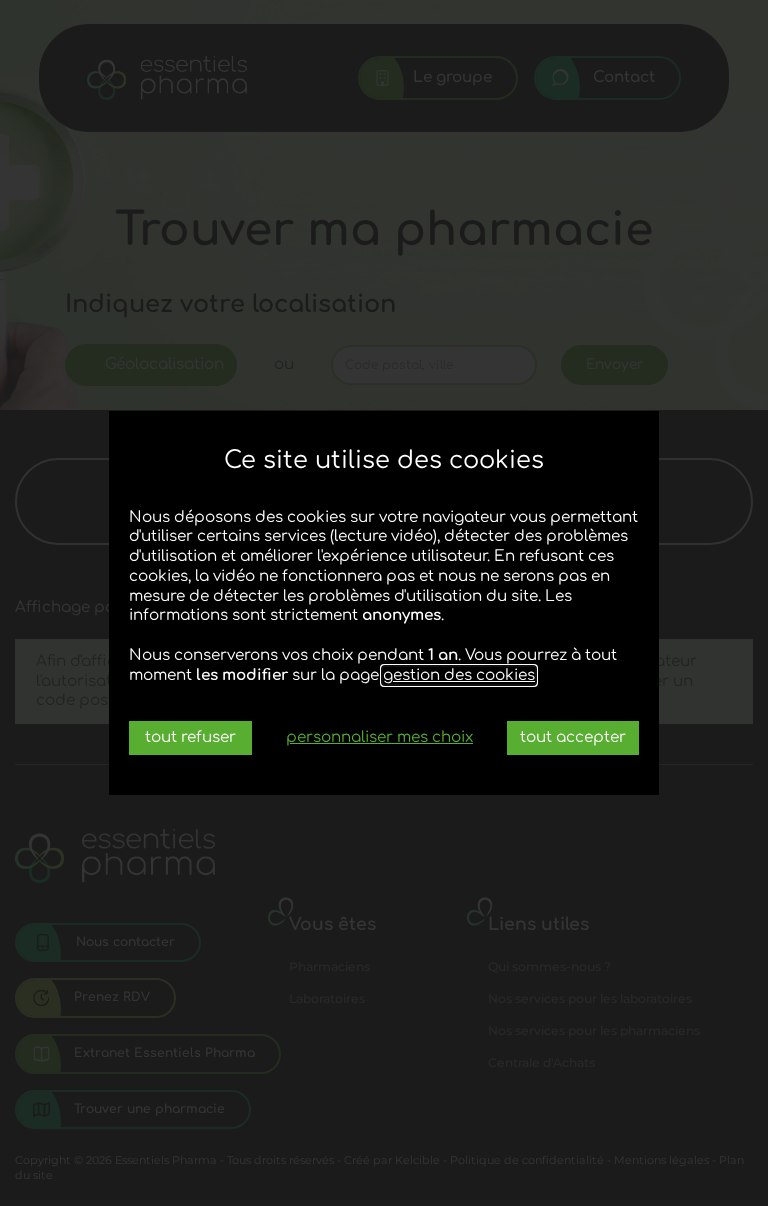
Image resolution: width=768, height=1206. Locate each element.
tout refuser (190, 737)
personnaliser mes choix (379, 737)
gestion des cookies (459, 675)
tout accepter (573, 737)
